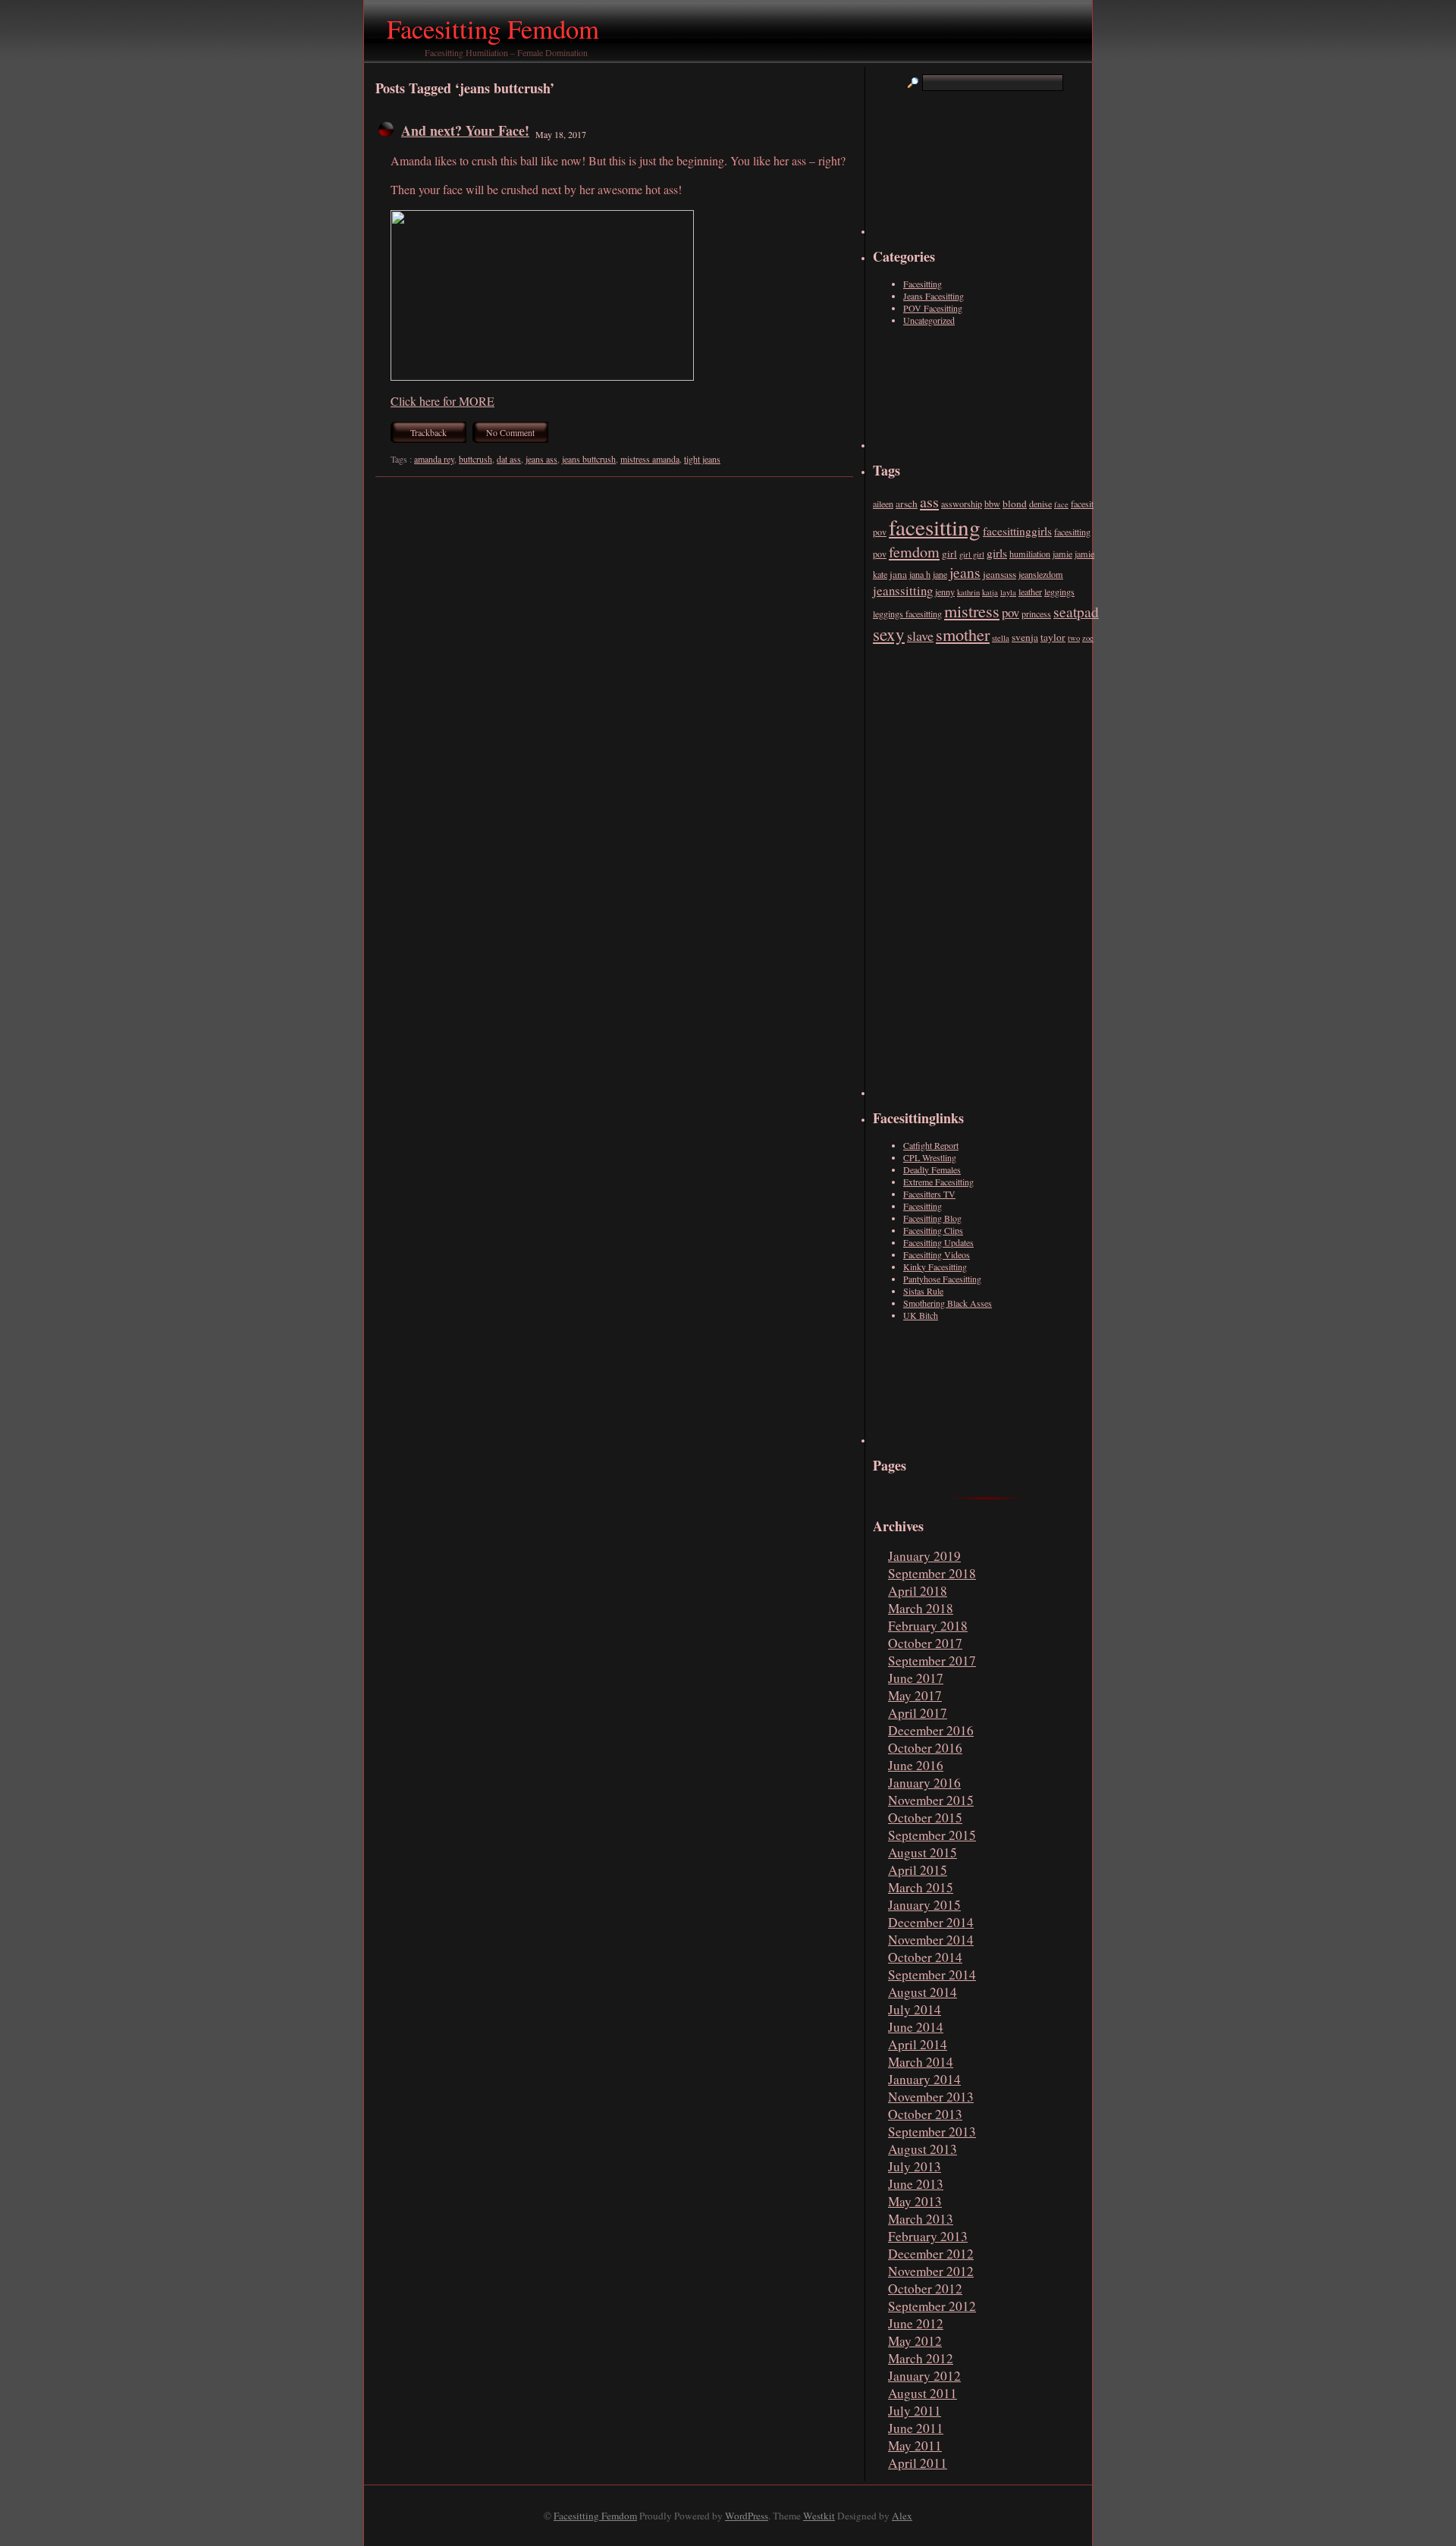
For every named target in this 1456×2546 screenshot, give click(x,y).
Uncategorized (929, 320)
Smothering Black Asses (948, 1303)
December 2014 (931, 1922)
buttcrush (475, 459)
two (1074, 638)
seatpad (1076, 611)
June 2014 (916, 2027)
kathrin (968, 592)
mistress (972, 611)
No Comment (510, 432)
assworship (962, 504)
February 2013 (928, 2236)
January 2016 (924, 1783)
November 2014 (931, 1940)
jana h (920, 574)
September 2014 (932, 1975)
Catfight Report (931, 1145)
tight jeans (702, 459)
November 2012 (931, 2271)
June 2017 (916, 1678)
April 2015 (918, 1870)
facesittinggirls (1017, 531)
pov (1010, 612)
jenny (945, 592)
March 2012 (921, 2358)
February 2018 (928, 1626)
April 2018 (918, 1591)
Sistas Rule (923, 1291)
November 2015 (931, 1800)
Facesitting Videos (937, 1254)
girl (949, 554)
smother (963, 634)
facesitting (935, 527)
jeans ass (541, 459)
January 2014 (924, 2079)
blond (1015, 504)
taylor (1053, 637)
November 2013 (931, 2097)
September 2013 (932, 2132)
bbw (992, 504)
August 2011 (923, 2393)
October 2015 (925, 1818)
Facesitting (923, 284)
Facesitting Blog (932, 1218)
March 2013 (921, 2219)
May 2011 (915, 2446)
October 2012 (925, 2289)
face (1061, 504)
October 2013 (925, 2114)
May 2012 (915, 2341)
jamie (1062, 554)
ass (929, 502)
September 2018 (932, 1573)
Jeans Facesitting (934, 296)
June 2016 (916, 1765)
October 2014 (925, 1957)
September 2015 (932, 1835)
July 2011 (915, 2411)
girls (997, 553)
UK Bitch (921, 1315)
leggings (1059, 592)
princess (1036, 614)
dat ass (509, 459)
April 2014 (918, 2044)
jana (898, 574)
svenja (1025, 637)
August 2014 (923, 1992)
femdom (914, 552)
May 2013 (915, 2201)
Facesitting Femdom (493, 28)
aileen (883, 504)
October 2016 (925, 1748)
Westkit (819, 2516)
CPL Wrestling (930, 1157)
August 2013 (923, 2149)
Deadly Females (932, 1169)
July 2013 (915, 2166)
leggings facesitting (907, 614)
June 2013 (916, 2184)
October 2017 (925, 1643)
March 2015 (921, 1887)
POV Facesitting (933, 308)
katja (990, 592)
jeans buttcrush (589, 459)
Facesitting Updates (938, 1242)
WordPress (747, 2516)
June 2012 (916, 2323)
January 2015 (924, 1905)
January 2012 (924, 2376)
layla (1008, 592)
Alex (902, 2516)
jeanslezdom (1041, 574)
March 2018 (921, 1608)
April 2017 (918, 1713)
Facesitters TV (929, 1194)
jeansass (999, 574)
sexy (889, 634)
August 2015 (923, 1852)
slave (920, 636)
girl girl (972, 554)
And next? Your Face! (465, 130)
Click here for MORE (442, 401)
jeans (965, 572)
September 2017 (932, 1661)
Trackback (428, 432)
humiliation (1030, 554)
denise (1040, 504)
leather (1030, 592)
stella (1001, 638)
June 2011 (916, 2428)
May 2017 (915, 1695)
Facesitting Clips (933, 1230)
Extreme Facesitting (938, 1182)
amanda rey (434, 459)
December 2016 (931, 1730)
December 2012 (931, 2254)
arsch (907, 504)
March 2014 (921, 2062)
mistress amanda (650, 459)
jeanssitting (903, 590)
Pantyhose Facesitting (942, 1279)
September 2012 (932, 2306)
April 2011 (918, 2463)
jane (940, 574)
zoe (1088, 638)
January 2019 (924, 1556)
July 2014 (915, 2009)
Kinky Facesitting (935, 1267)
